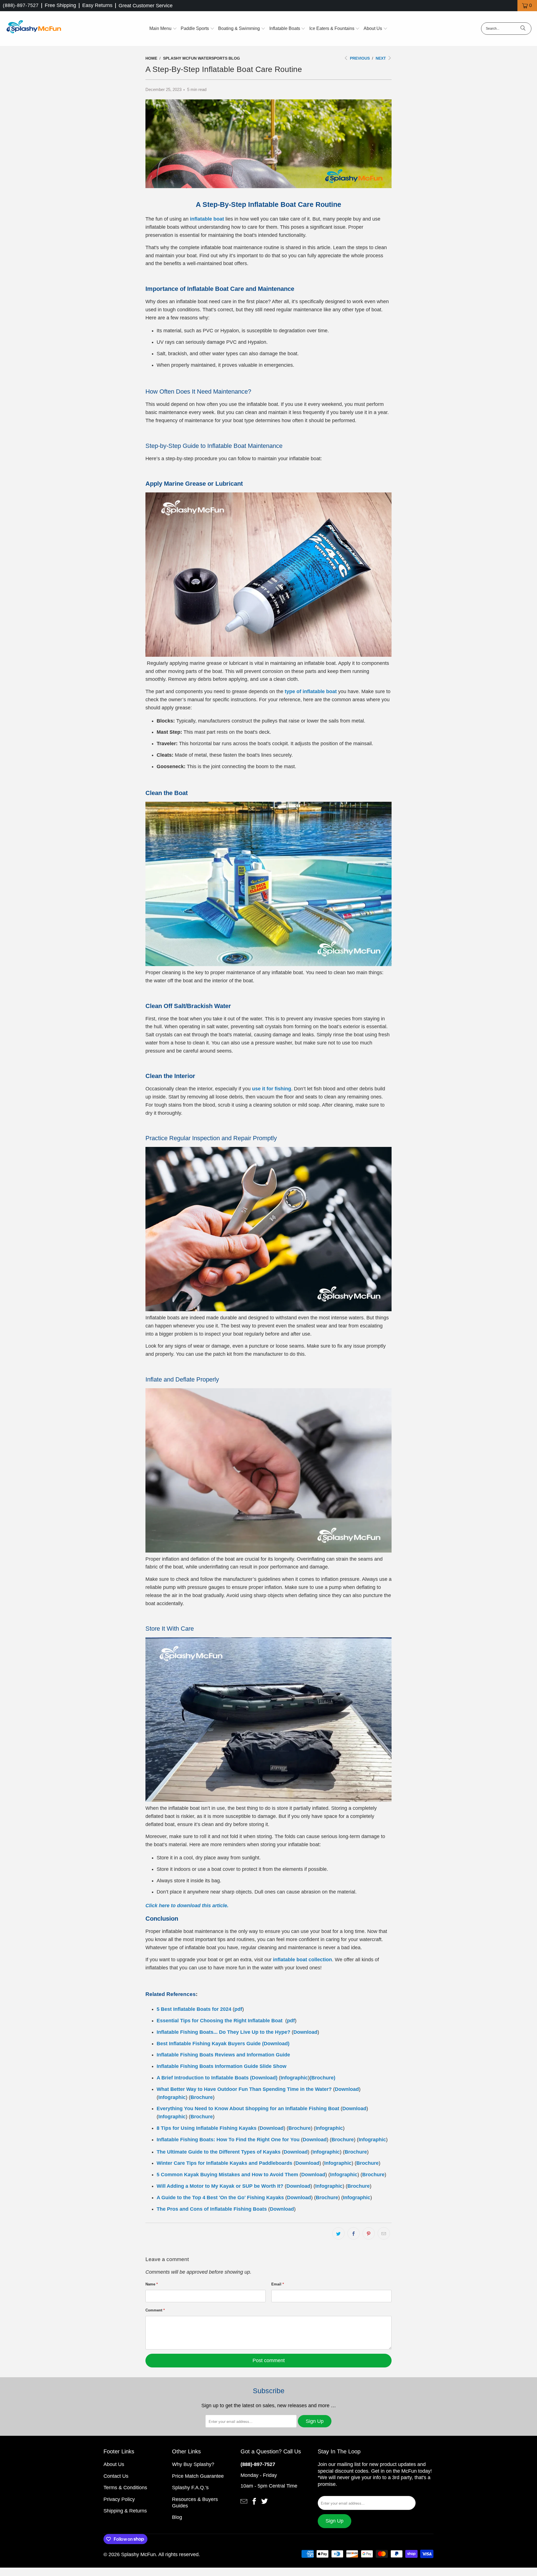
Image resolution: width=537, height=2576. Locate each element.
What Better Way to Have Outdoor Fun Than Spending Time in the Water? (244, 2089)
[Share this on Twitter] (338, 2233)
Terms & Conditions (125, 2488)
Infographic (294, 2078)
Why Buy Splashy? (193, 2464)
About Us (114, 2464)
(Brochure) (322, 2078)
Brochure (202, 2097)
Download (305, 2032)
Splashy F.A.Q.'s (190, 2488)
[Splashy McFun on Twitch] (265, 2501)
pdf (238, 2009)
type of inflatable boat (311, 691)
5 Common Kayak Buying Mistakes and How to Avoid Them (227, 2175)
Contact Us (116, 2476)
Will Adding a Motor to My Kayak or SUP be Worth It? (220, 2186)
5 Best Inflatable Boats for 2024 (194, 2009)
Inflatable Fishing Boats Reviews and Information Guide (223, 2055)
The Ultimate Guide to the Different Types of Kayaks (219, 2152)
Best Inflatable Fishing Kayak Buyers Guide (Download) (223, 2044)
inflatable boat (207, 219)
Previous (359, 58)
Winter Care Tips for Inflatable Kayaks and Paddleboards (224, 2163)
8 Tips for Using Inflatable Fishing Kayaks (207, 2128)
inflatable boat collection (302, 1960)
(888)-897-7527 (21, 5)
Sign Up (315, 2421)
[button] (163, 29)
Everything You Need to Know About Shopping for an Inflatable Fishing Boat (248, 2109)
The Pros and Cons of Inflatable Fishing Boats (212, 2209)
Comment (155, 2310)
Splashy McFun (138, 2554)
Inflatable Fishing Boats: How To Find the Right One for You (228, 2140)
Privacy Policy (119, 2499)
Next (381, 58)
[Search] (523, 29)
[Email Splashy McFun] (244, 2501)
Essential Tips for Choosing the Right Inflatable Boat (220, 2021)
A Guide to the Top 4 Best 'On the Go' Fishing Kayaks (220, 2198)
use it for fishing (272, 1089)
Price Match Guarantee (198, 2476)
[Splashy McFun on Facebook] (254, 2501)
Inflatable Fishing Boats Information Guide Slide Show (222, 2066)
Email (278, 2284)
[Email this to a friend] (384, 2233)
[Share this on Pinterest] (369, 2233)
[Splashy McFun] (34, 29)
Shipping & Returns (125, 2511)
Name (152, 2284)
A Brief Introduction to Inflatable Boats (203, 2078)
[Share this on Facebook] (354, 2233)
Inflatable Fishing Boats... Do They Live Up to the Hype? (223, 2032)
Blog (177, 2517)
